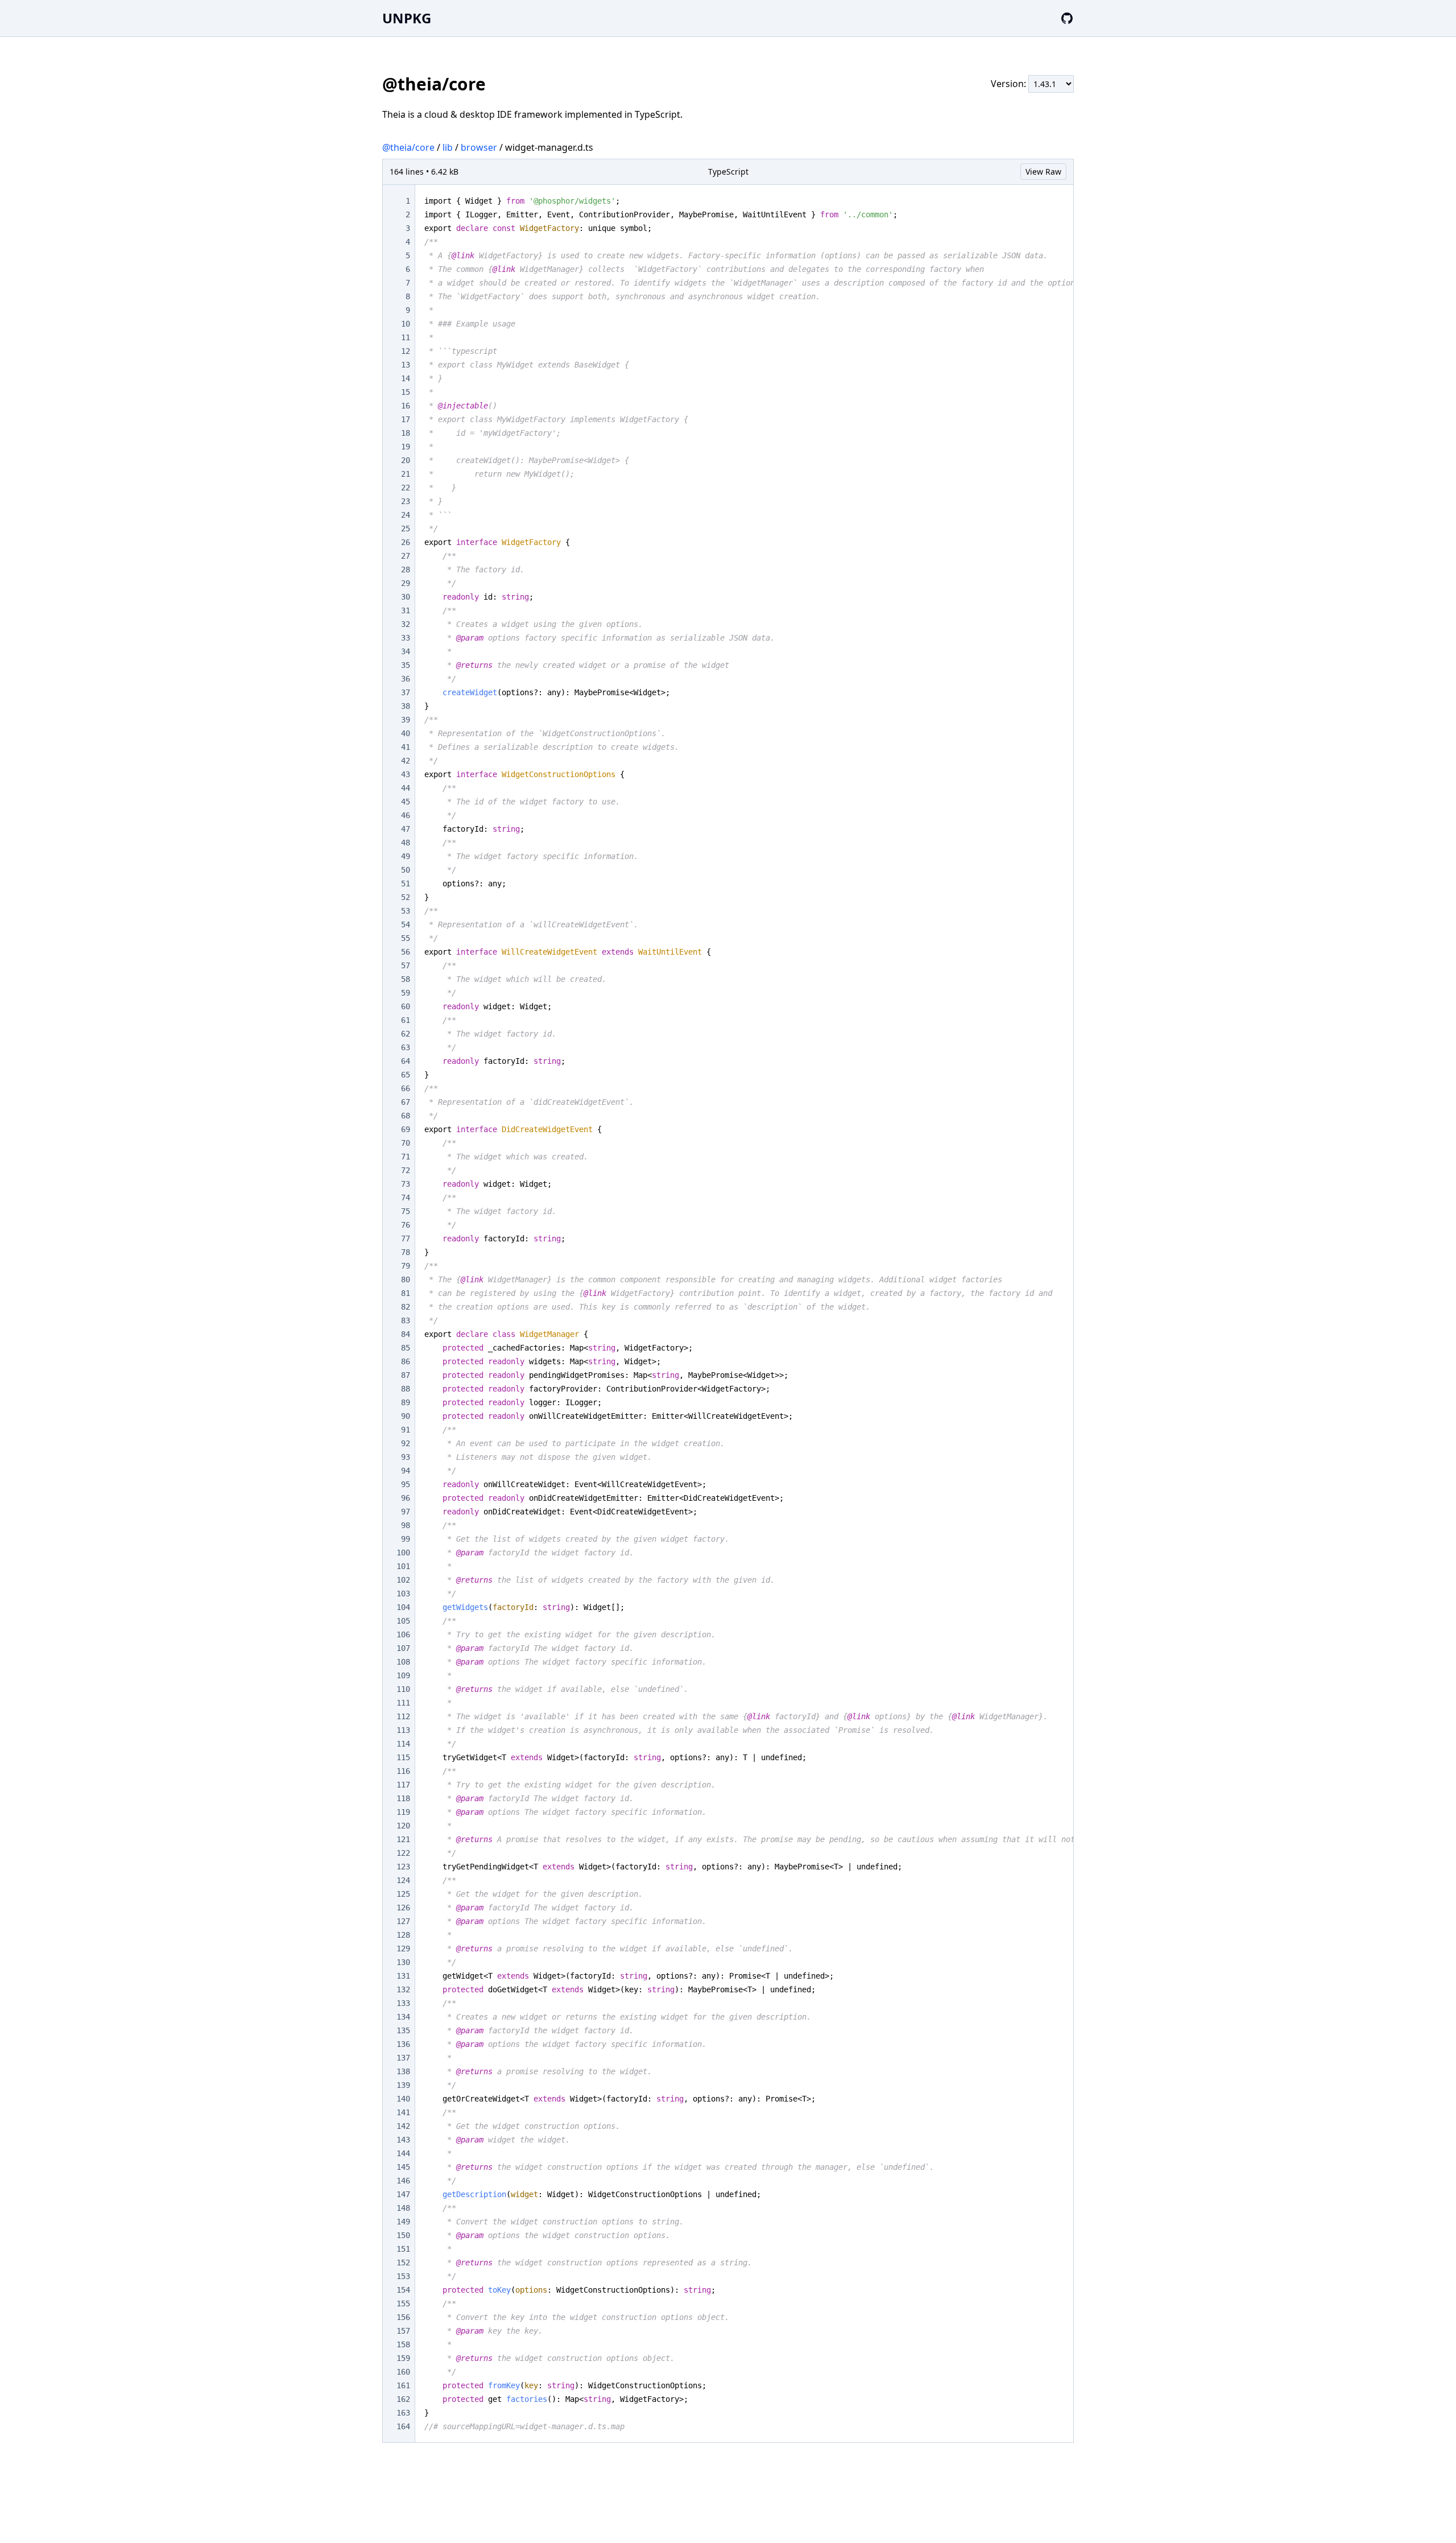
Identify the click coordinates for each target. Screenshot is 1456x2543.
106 (403, 1634)
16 (406, 406)
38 (406, 706)
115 (403, 1757)
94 (406, 1471)
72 (406, 1170)
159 (403, 2358)
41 (406, 747)
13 (406, 365)
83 (406, 1320)
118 (403, 1798)
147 (403, 2194)
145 (403, 2167)
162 (403, 2399)
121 (403, 1839)
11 (406, 337)
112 (403, 1716)
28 (406, 569)
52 (406, 897)
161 (403, 2385)
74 (406, 1198)
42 (406, 761)
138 (403, 2071)
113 (403, 1730)
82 (406, 1307)
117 (403, 1785)
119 (403, 1812)
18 (406, 433)
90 (406, 1416)
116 (403, 1771)
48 (406, 843)
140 (403, 2099)
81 (406, 1293)
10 (406, 324)
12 (406, 351)
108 (403, 1662)
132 (403, 1989)
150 (403, 2235)
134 (403, 2017)
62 (406, 1034)
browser (479, 147)
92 (406, 1443)
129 (403, 1948)
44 (406, 788)
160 (403, 2372)
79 (406, 1266)
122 (403, 1853)
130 (403, 1962)
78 (406, 1252)
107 (403, 1648)
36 (406, 679)
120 (403, 1826)
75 (406, 1211)
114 (403, 1744)
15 (406, 392)
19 (406, 447)
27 (406, 556)
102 (403, 1580)
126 (403, 1908)
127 (403, 1921)
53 (406, 911)
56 (406, 952)
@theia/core (408, 147)
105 (403, 1621)
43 (406, 774)
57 (406, 965)
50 (406, 870)
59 (406, 993)
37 (406, 692)
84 (406, 1334)
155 (403, 2303)
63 (406, 1047)
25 (406, 529)
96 (406, 1498)
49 (406, 856)
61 (406, 1020)
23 (406, 501)
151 (403, 2249)
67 (406, 1102)
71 (406, 1157)
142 (403, 2126)
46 (406, 815)
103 (403, 1593)
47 (406, 829)
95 (406, 1484)
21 (406, 474)
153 (403, 2276)
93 (406, 1457)
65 (406, 1075)
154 (403, 2290)
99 (406, 1539)
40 (406, 733)
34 (406, 651)
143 (403, 2140)
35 (406, 665)
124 (403, 1880)
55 (406, 938)
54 (406, 924)
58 (406, 979)
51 (406, 884)
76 (406, 1225)
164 (403, 2426)
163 (403, 2413)
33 (406, 638)
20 (406, 460)
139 (403, 2085)
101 (403, 1566)
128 (403, 1935)
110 (403, 1689)
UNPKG (407, 18)
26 (406, 542)
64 (406, 1061)
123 (403, 1867)
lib (448, 147)
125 (403, 1894)
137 (403, 2058)
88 (406, 1389)
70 (406, 1143)
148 (403, 2208)
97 (406, 1512)
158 (403, 2344)
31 (406, 610)
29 (406, 583)
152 (403, 2263)
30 (406, 597)
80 (406, 1279)
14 (406, 378)
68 (406, 1116)
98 (406, 1525)
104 (403, 1607)
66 (406, 1088)
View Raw (1043, 172)
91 (406, 1430)
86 (406, 1361)
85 (406, 1348)
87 (406, 1375)
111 (403, 1703)
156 (403, 2317)
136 (403, 2044)
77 (406, 1239)
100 (403, 1553)
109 (403, 1675)
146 (403, 2181)
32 (406, 624)
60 (406, 1006)
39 (406, 720)
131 (403, 1976)
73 (406, 1184)
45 (406, 802)
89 (406, 1402)
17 (406, 419)
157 (403, 2331)
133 (403, 2003)
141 (403, 2112)
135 (403, 2030)
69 (406, 1129)
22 (406, 488)
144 (403, 2153)
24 (406, 515)
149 (403, 2222)
